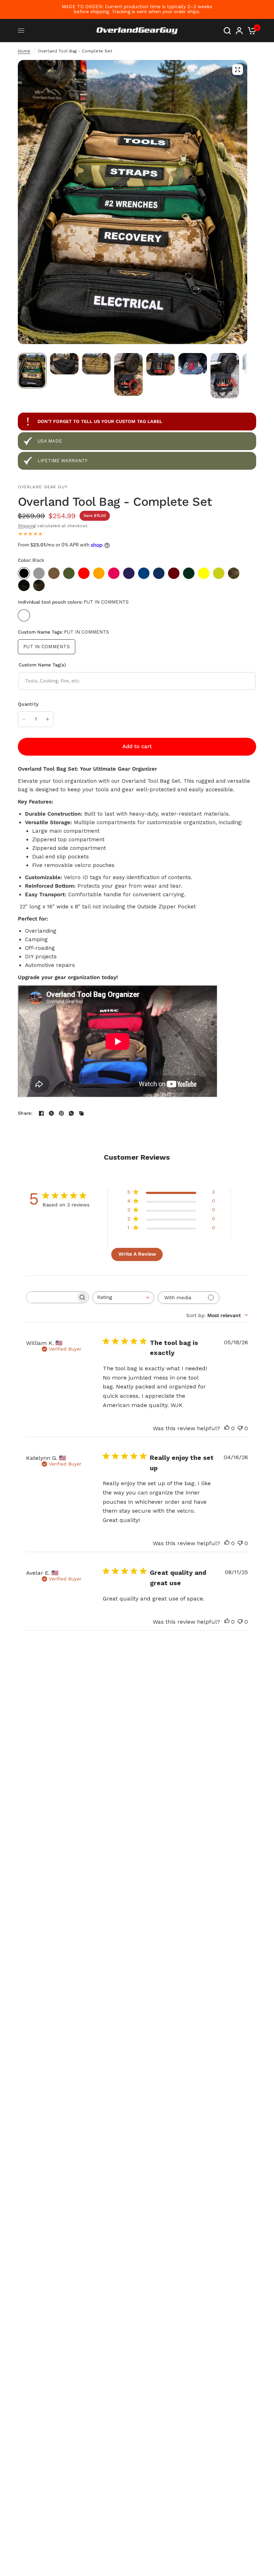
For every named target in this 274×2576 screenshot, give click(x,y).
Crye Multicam (234, 573)
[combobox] (123, 1298)
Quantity (28, 704)
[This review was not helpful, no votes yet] (240, 1428)
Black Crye (24, 585)
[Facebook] (41, 1113)
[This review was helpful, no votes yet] (227, 1428)
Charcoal (39, 573)
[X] (51, 1113)
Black (24, 573)
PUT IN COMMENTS (24, 615)
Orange (99, 573)
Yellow (204, 573)
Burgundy (174, 573)
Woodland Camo (39, 585)
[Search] (227, 31)
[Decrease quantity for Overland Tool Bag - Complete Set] (24, 719)
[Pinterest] (61, 1113)
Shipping (27, 526)
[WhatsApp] (71, 1113)
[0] (251, 31)
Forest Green (189, 573)
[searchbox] (51, 1297)
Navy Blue (159, 573)
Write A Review (137, 1254)
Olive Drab (69, 573)
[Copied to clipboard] (81, 1113)
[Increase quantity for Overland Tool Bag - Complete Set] (47, 719)
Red (84, 573)
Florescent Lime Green (219, 573)
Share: (25, 1113)
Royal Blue (144, 573)
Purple (129, 573)
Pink (114, 573)
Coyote (54, 573)
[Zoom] (238, 70)
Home (24, 51)
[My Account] (239, 31)
